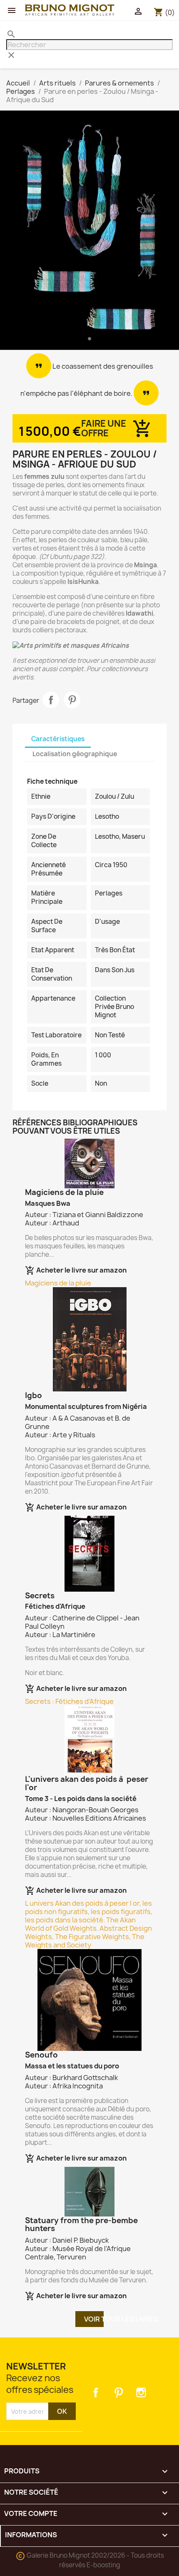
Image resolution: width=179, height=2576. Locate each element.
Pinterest (72, 700)
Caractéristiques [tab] (58, 739)
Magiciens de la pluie (58, 1283)
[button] (14, 232)
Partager (51, 700)
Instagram (141, 2392)
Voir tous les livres (94, 2319)
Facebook (96, 2392)
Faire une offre (104, 428)
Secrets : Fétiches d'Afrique (69, 1701)
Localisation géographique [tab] (75, 754)
